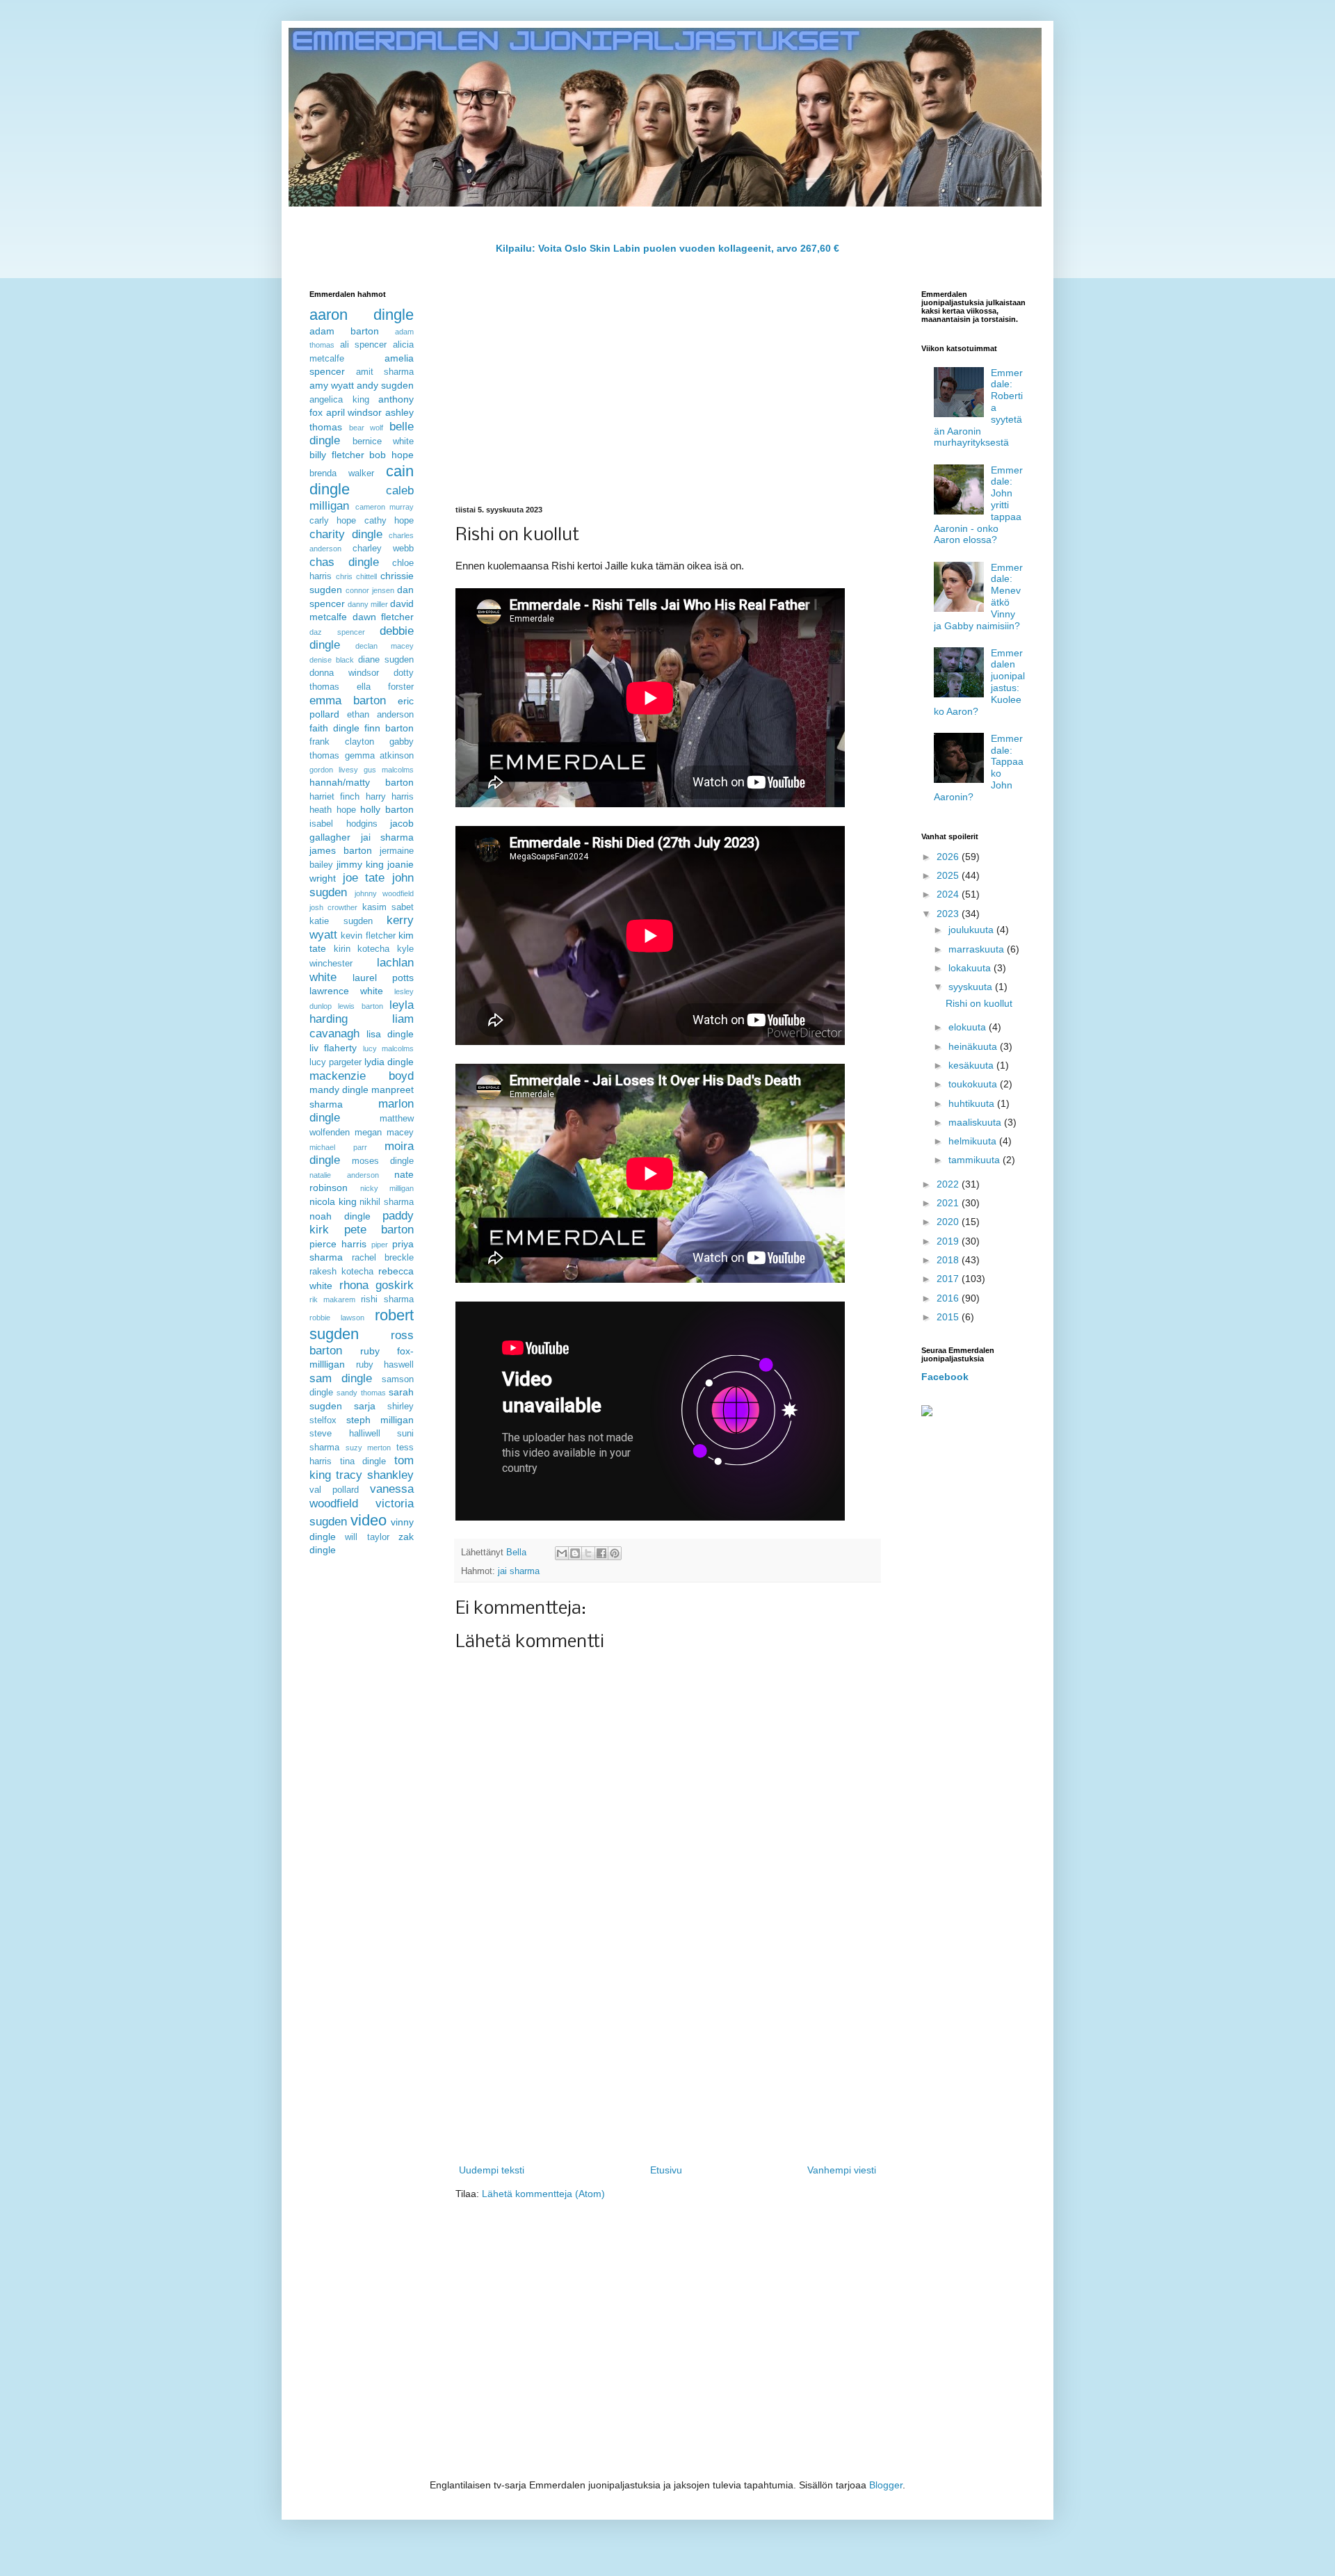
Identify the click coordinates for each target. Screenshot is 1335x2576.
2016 (949, 1298)
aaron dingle (362, 315)
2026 (949, 857)
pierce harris (338, 1244)
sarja (365, 1406)
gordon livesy (334, 770)
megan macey (384, 1133)
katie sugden (341, 921)
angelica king (339, 400)
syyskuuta (972, 987)
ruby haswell (385, 1365)
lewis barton (360, 1006)
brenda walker (342, 473)
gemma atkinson (380, 756)
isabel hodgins (343, 824)
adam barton (344, 331)
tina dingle (363, 1461)
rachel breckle (383, 1258)
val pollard (334, 1490)
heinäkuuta (974, 1046)
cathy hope (389, 521)
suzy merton (369, 1448)
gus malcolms (389, 770)
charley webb (383, 549)
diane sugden (386, 660)
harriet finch (334, 797)
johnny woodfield (385, 893)
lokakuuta (971, 968)
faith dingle (334, 728)
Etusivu (666, 2170)
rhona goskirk (377, 1285)
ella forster (385, 687)
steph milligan (380, 1420)
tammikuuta (976, 1160)
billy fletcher (337, 455)
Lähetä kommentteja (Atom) (543, 2194)
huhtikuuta (973, 1103)
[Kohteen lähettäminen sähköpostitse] (562, 1553)
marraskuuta (978, 949)
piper (380, 1245)
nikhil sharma (387, 1202)
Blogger (886, 2485)
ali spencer (364, 345)
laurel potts (383, 978)
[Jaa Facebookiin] (601, 1553)
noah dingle (340, 1216)
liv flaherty (333, 1048)
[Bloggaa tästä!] (575, 1553)
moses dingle (383, 1161)
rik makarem (332, 1299)
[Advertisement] (667, 387)
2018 (949, 1260)
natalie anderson (344, 1175)
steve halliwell (345, 1434)
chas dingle (344, 562)
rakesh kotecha (341, 1272)
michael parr (338, 1147)
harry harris (390, 797)
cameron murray (385, 507)
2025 (949, 875)
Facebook (945, 1377)
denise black (332, 660)
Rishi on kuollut (979, 1003)
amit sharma (385, 372)
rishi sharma (387, 1299)
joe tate (364, 878)
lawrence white (346, 991)
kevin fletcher (368, 936)
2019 (949, 1241)
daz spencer (337, 632)
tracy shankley (375, 1475)
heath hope (333, 810)
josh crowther (333, 907)
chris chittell (356, 576)
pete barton (379, 1230)
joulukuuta (972, 930)
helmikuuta (974, 1141)
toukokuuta (974, 1084)
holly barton (387, 809)
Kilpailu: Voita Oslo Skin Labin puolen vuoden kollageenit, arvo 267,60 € (667, 248)
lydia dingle (389, 1062)
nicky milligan (387, 1188)
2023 (949, 914)
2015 (949, 1317)
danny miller (368, 604)
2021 (949, 1203)
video (369, 1520)
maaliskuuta (976, 1122)
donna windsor (344, 673)
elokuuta (969, 1027)
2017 (949, 1279)
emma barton (348, 700)
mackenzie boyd (362, 1076)
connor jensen (370, 590)
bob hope (391, 455)
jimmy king (360, 864)
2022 (949, 1184)
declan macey (385, 646)
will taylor (367, 1537)
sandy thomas (361, 1393)
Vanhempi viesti (842, 2170)
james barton (341, 850)
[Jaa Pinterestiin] (615, 1553)
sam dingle (341, 1378)
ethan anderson (380, 715)
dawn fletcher (383, 617)
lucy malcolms (388, 1048)
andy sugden (385, 385)
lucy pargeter (335, 1062)
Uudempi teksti (492, 2170)
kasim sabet (388, 907)
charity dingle (346, 534)
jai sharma (519, 1571)
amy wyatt (332, 385)
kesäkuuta (972, 1065)
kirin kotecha (362, 949)
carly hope (333, 521)
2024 (949, 894)
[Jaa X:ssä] (588, 1553)
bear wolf (366, 428)
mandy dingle (339, 1089)
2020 (949, 1222)
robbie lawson (337, 1318)
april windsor (354, 412)
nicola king (333, 1201)
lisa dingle (390, 1034)
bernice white (383, 442)
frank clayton (342, 742)
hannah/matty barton (362, 782)
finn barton (389, 728)
